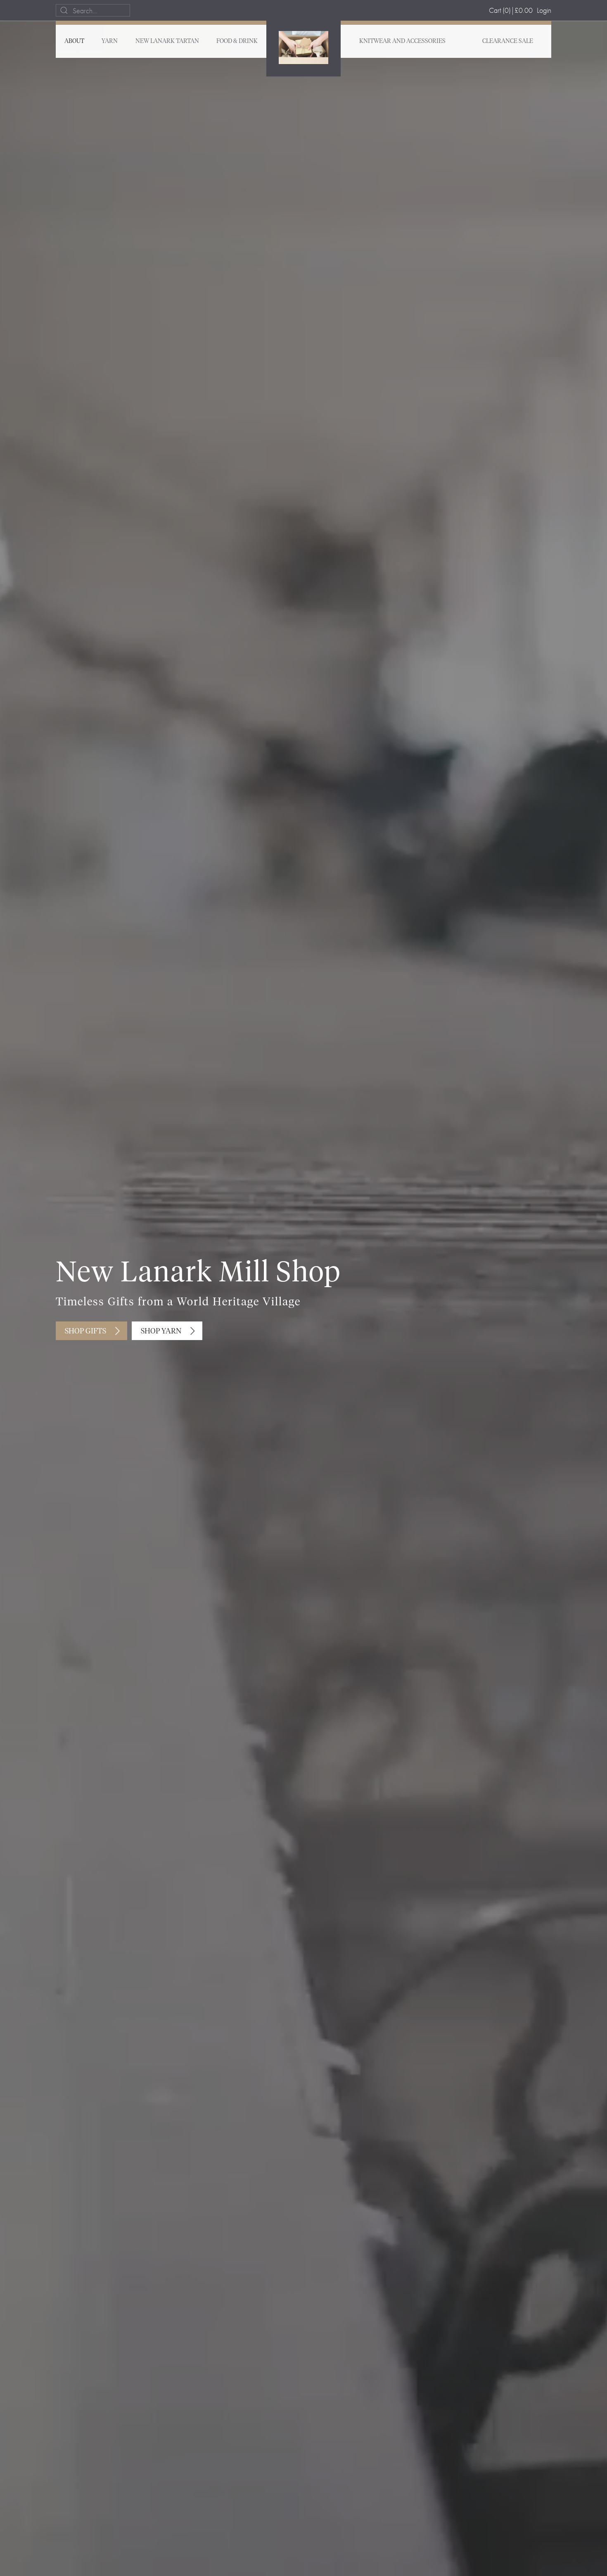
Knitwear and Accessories (402, 41)
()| (511, 10)
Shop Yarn (161, 1331)
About (74, 41)
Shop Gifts (85, 1331)
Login (544, 10)
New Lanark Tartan (167, 41)
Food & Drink (237, 41)
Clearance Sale (508, 41)
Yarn (110, 41)
